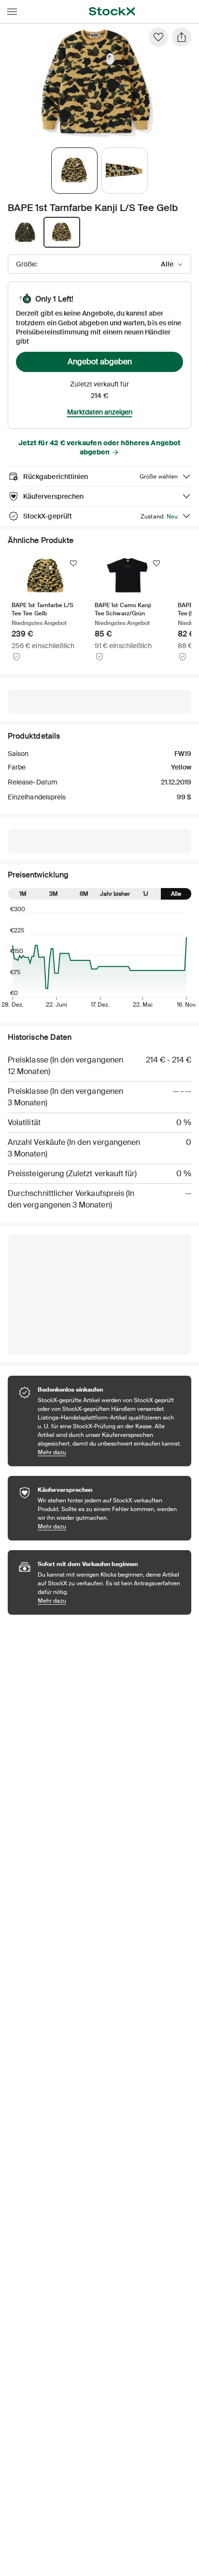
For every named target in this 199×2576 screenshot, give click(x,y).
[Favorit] (158, 37)
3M (54, 894)
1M (23, 894)
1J (146, 894)
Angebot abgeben (100, 362)
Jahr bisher (115, 894)
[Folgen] (73, 563)
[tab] (74, 171)
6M (84, 894)
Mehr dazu (110, 1452)
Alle (176, 894)
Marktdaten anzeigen (100, 412)
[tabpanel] (98, 85)
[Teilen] (182, 37)
